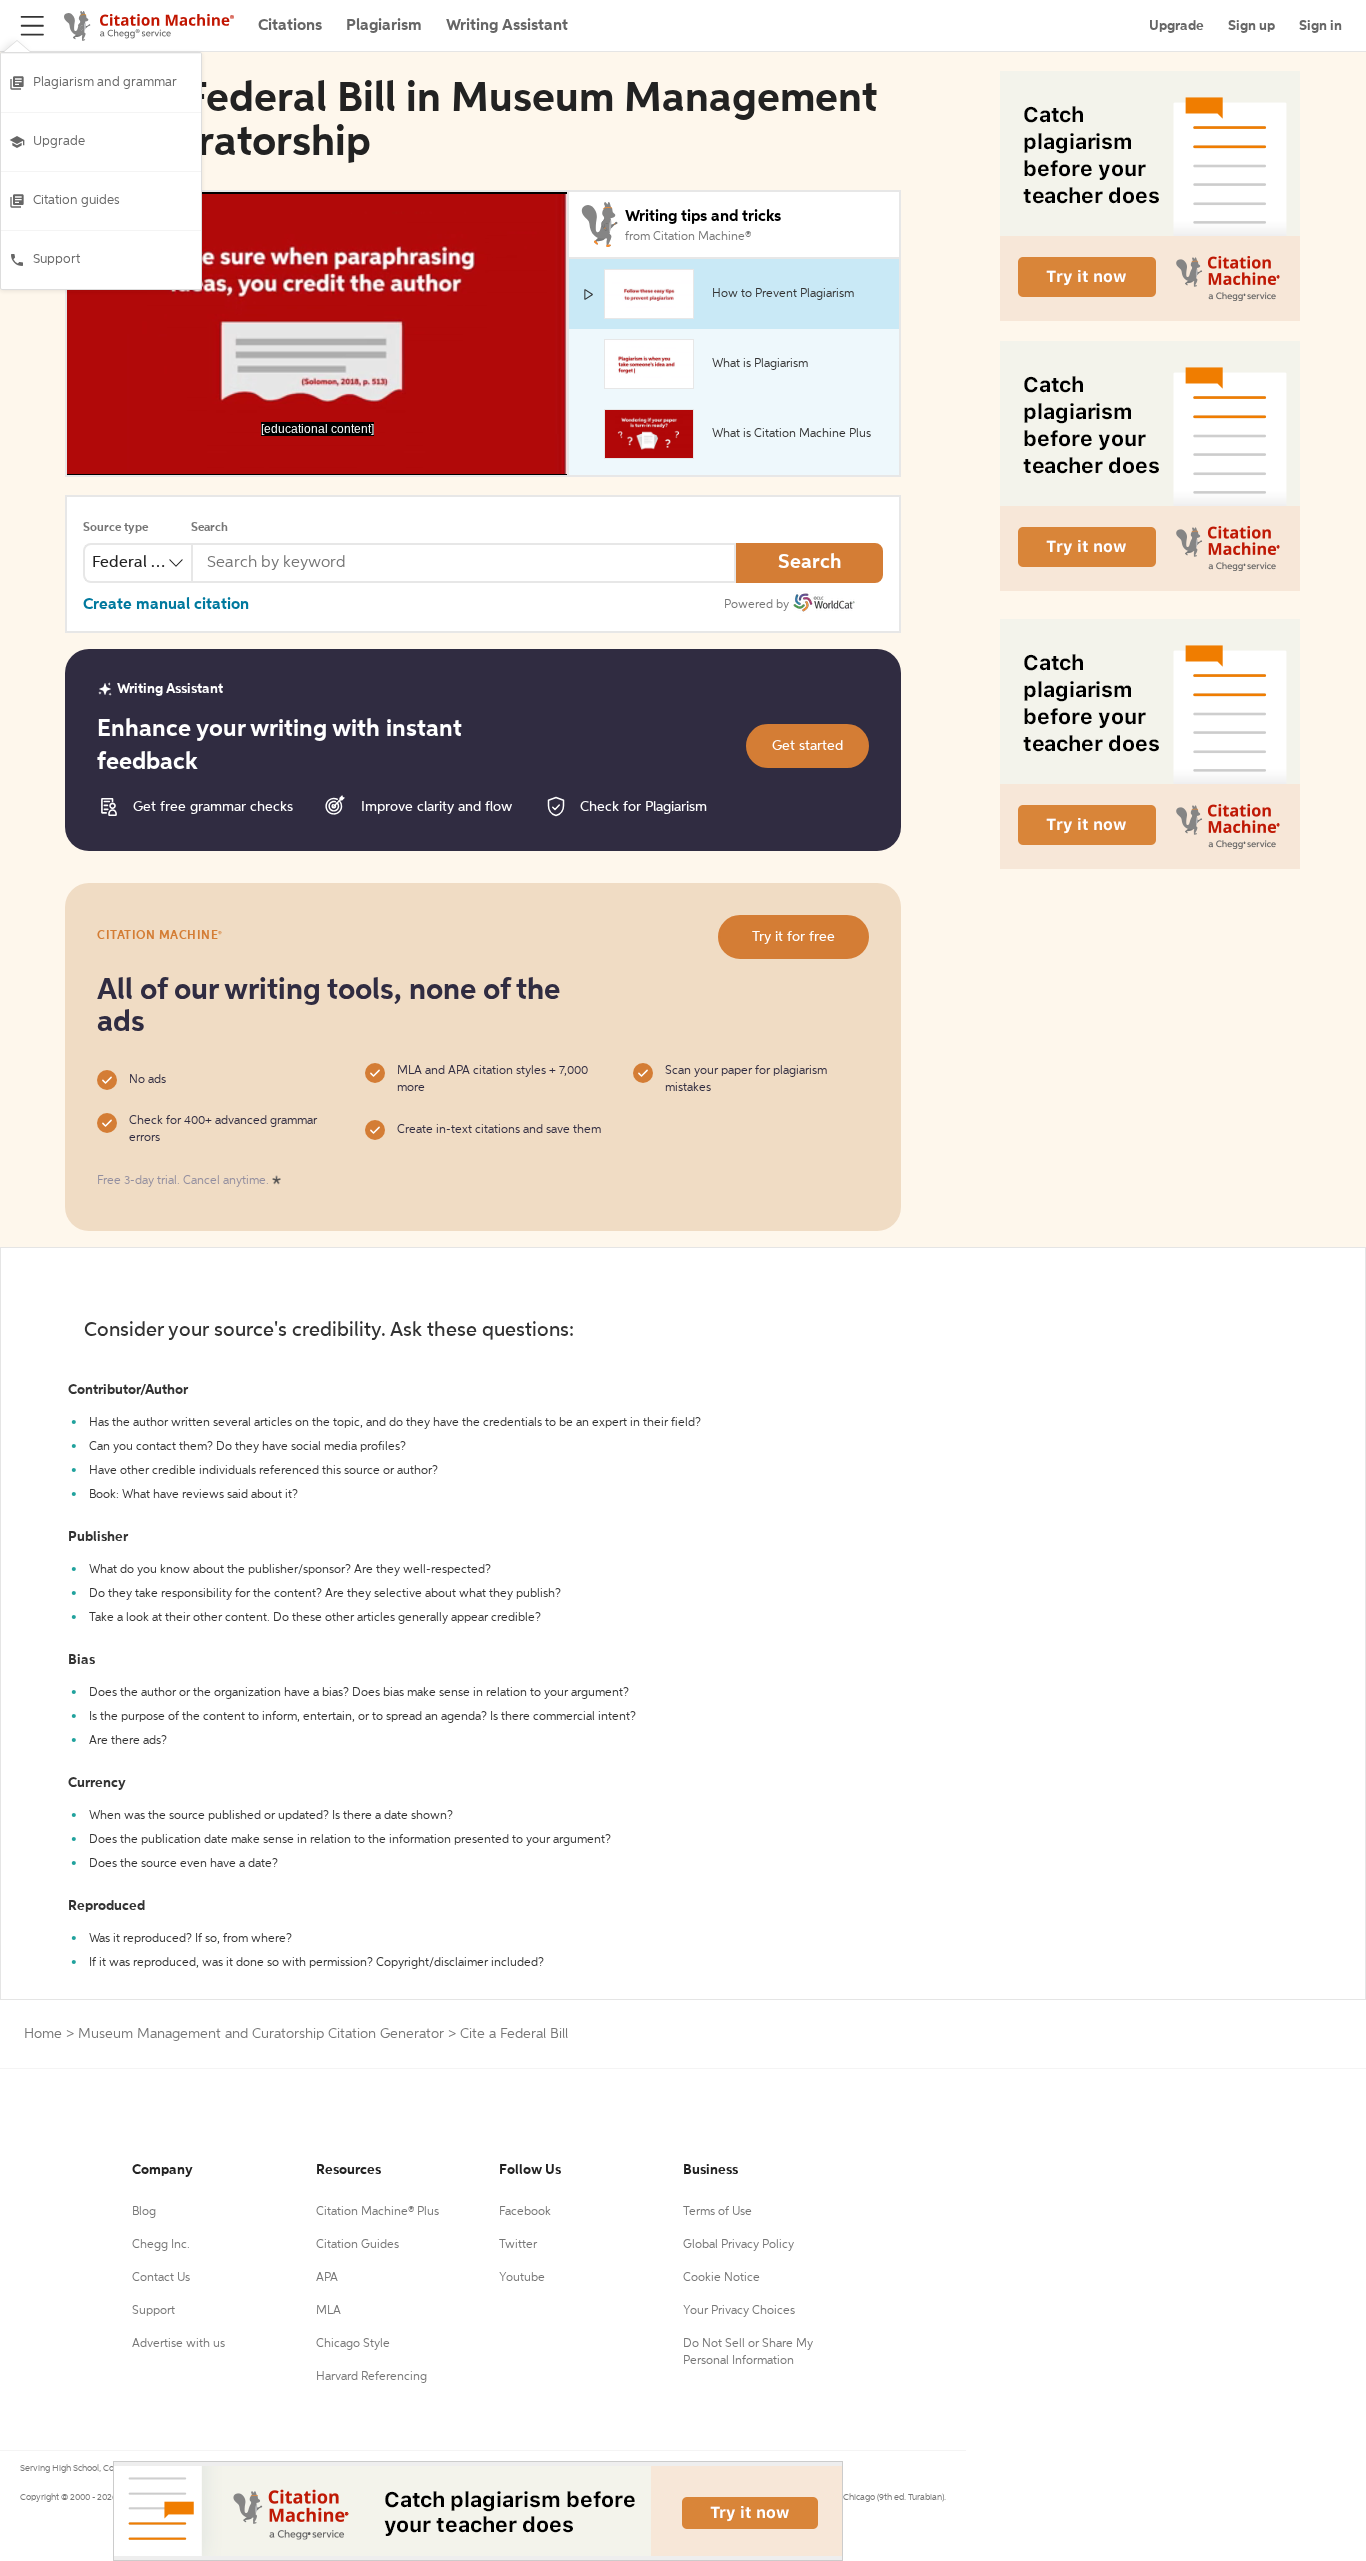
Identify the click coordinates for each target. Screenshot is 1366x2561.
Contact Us (161, 2278)
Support (56, 259)
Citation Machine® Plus (377, 2212)
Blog (144, 2212)
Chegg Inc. (161, 2245)
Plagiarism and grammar (105, 82)
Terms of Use (717, 2212)
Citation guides (76, 200)
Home (43, 2034)
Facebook (525, 2212)
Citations (290, 26)
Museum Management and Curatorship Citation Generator (261, 2034)
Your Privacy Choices (739, 2311)
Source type (115, 528)
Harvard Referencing (371, 2377)
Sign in (1320, 26)
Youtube (522, 2278)
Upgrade (59, 141)
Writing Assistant (507, 26)
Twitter (518, 2245)
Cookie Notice (721, 2278)
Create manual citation (166, 605)
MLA (328, 2311)
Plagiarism (384, 26)
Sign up (1251, 26)
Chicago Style (353, 2344)
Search (209, 528)
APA (327, 2278)
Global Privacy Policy (738, 2245)
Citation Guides (357, 2245)
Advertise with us (178, 2344)
